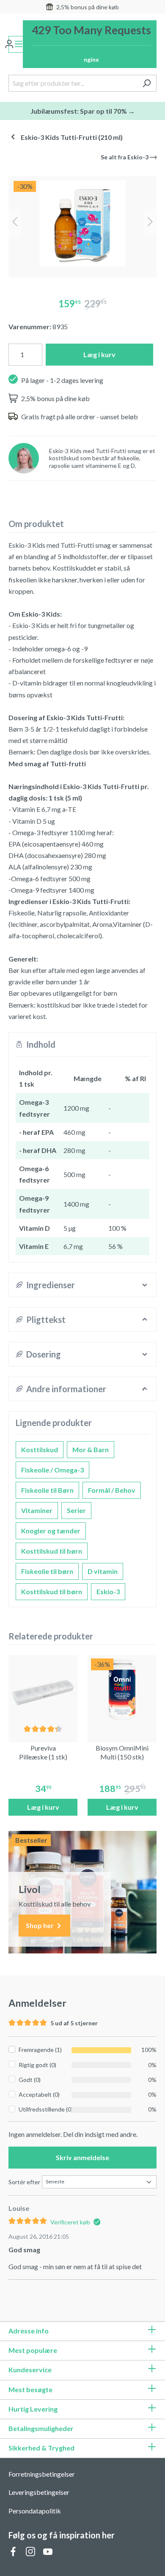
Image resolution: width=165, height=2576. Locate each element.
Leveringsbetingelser (39, 2492)
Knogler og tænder (51, 1531)
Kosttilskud (40, 1449)
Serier (76, 1510)
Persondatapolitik (35, 2511)
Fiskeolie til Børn (47, 1490)
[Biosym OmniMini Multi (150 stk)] (122, 1690)
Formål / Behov (112, 1490)
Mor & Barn (91, 1449)
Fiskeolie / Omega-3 (52, 1470)
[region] (82, 223)
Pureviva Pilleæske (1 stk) (43, 1752)
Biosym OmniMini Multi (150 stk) (122, 1752)
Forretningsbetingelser (42, 2474)
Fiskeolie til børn (47, 1571)
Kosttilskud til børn (52, 1551)
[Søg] (147, 83)
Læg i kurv (99, 354)
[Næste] (150, 223)
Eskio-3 (108, 1591)
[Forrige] (15, 223)
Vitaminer (37, 1510)
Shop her (40, 1925)
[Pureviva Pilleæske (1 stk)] (43, 1690)
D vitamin (103, 1571)
